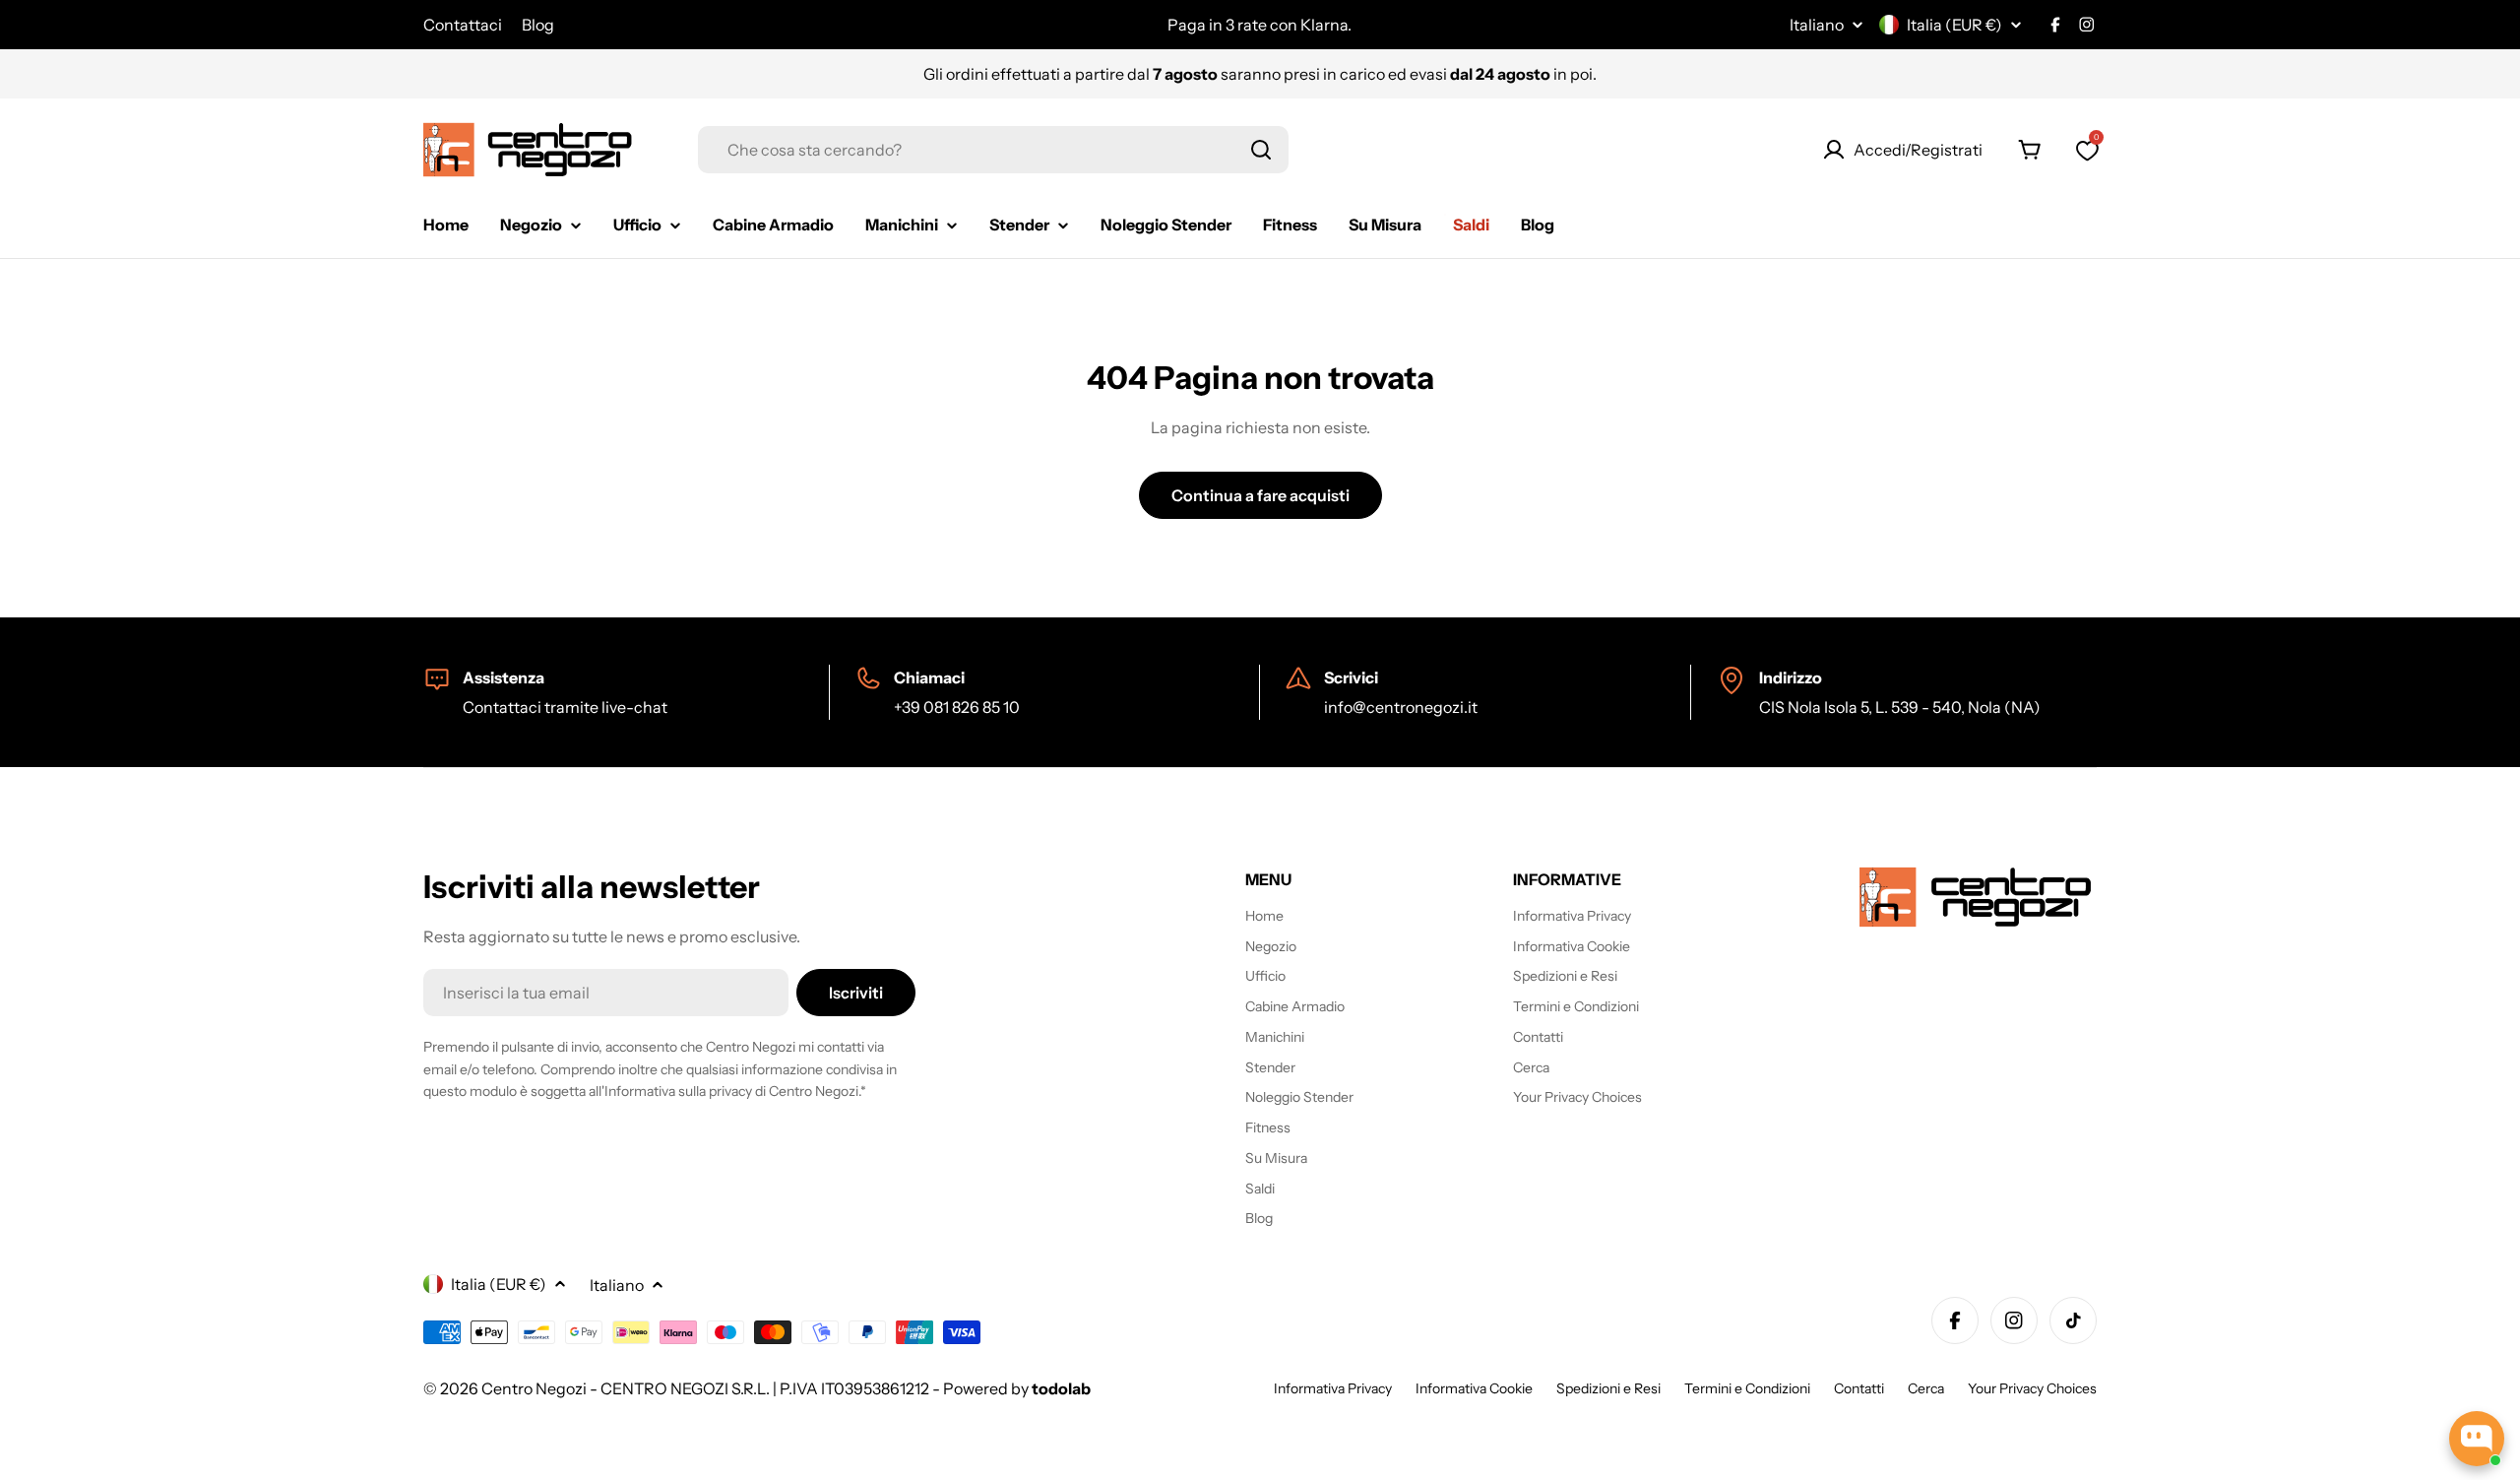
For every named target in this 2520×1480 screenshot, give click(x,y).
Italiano (1817, 25)
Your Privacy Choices (2032, 1388)
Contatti (1859, 1388)
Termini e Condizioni (1747, 1388)
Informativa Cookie (1474, 1388)
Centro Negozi (534, 1388)
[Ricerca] (1261, 150)
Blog (538, 25)
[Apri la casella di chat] (2477, 1439)
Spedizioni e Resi (1608, 1388)
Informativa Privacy (1333, 1388)
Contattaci (463, 25)
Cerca (1926, 1388)
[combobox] (993, 150)
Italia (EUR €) (1954, 25)
